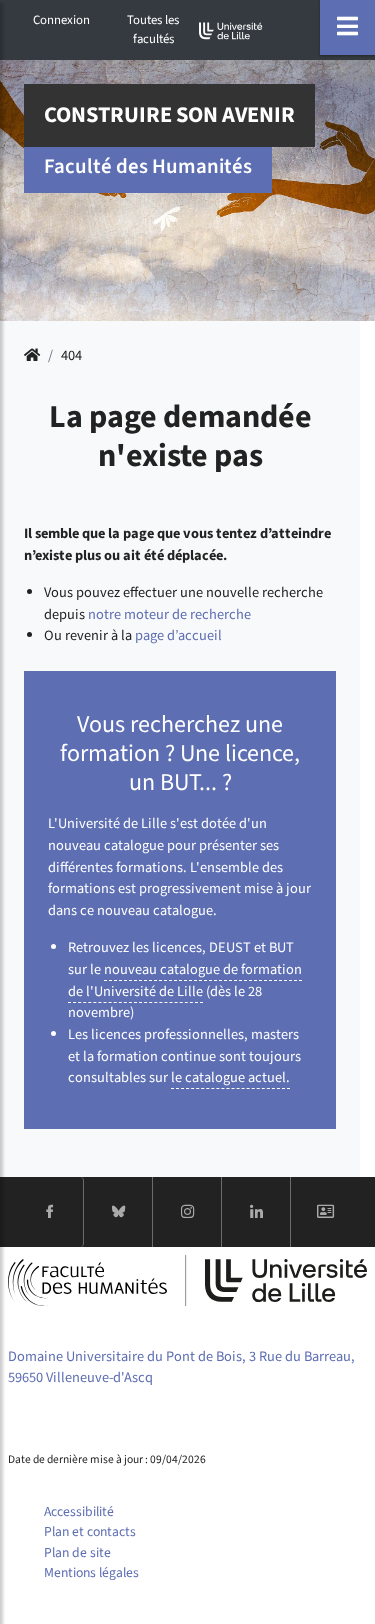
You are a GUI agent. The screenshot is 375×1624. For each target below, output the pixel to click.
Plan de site (77, 1552)
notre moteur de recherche (169, 614)
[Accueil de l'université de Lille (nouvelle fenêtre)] (231, 30)
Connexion (61, 20)
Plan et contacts (90, 1531)
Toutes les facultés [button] (153, 29)
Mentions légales (91, 1572)
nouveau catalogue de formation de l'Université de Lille (185, 980)
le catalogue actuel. (230, 1077)
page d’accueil (178, 635)
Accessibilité (79, 1511)
